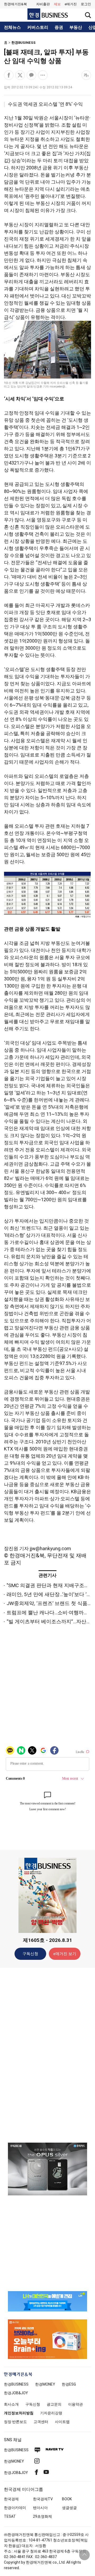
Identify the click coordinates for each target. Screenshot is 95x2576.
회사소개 (11, 2404)
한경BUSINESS (23, 43)
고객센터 (41, 2422)
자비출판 (43, 4)
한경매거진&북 (15, 4)
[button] (86, 4)
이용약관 (75, 2404)
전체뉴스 (12, 27)
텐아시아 (40, 2508)
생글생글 (69, 2508)
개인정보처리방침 (19, 2413)
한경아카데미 (15, 2508)
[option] (47, 2169)
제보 (57, 4)
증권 (59, 27)
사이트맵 (62, 2422)
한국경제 (11, 2499)
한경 (16, 2384)
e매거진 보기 (65, 1954)
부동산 (76, 27)
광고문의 (54, 2404)
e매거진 (71, 4)
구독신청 (30, 1954)
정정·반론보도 (15, 2422)
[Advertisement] (47, 2055)
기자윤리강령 (51, 2413)
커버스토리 (38, 27)
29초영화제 (42, 2516)
